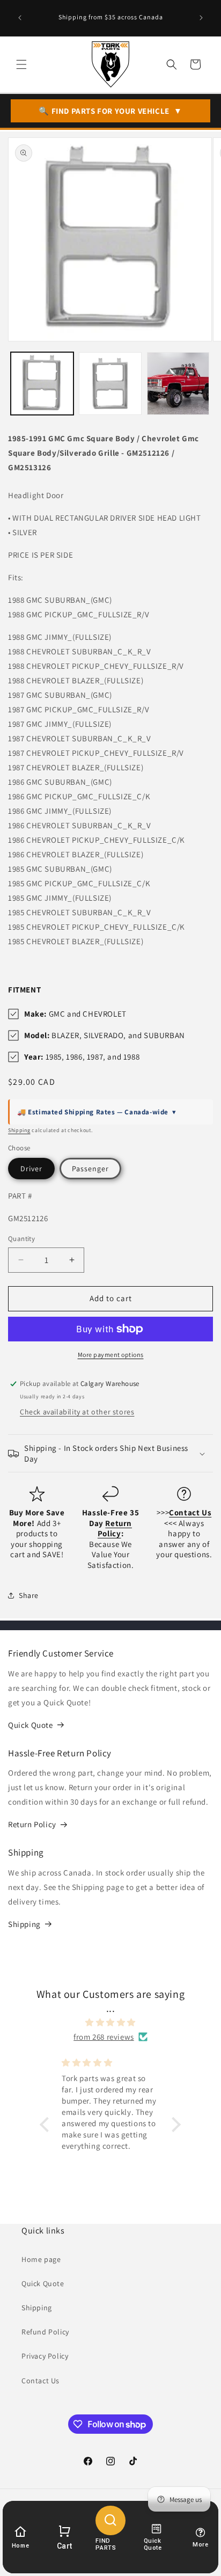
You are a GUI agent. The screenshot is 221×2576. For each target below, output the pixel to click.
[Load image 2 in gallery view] (110, 384)
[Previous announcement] (20, 18)
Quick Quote (31, 1725)
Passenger (90, 1169)
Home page (41, 2259)
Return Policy (32, 1824)
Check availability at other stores (77, 1412)
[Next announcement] (201, 18)
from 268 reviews (104, 2037)
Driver (31, 1169)
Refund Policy (45, 2332)
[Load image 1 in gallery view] (42, 384)
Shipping (19, 1130)
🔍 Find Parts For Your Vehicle (110, 111)
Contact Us (40, 2381)
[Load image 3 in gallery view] (178, 384)
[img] (111, 2022)
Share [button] (29, 1595)
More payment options (111, 1355)
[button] (21, 64)
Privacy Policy (45, 2356)
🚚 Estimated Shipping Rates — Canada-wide (97, 1112)
